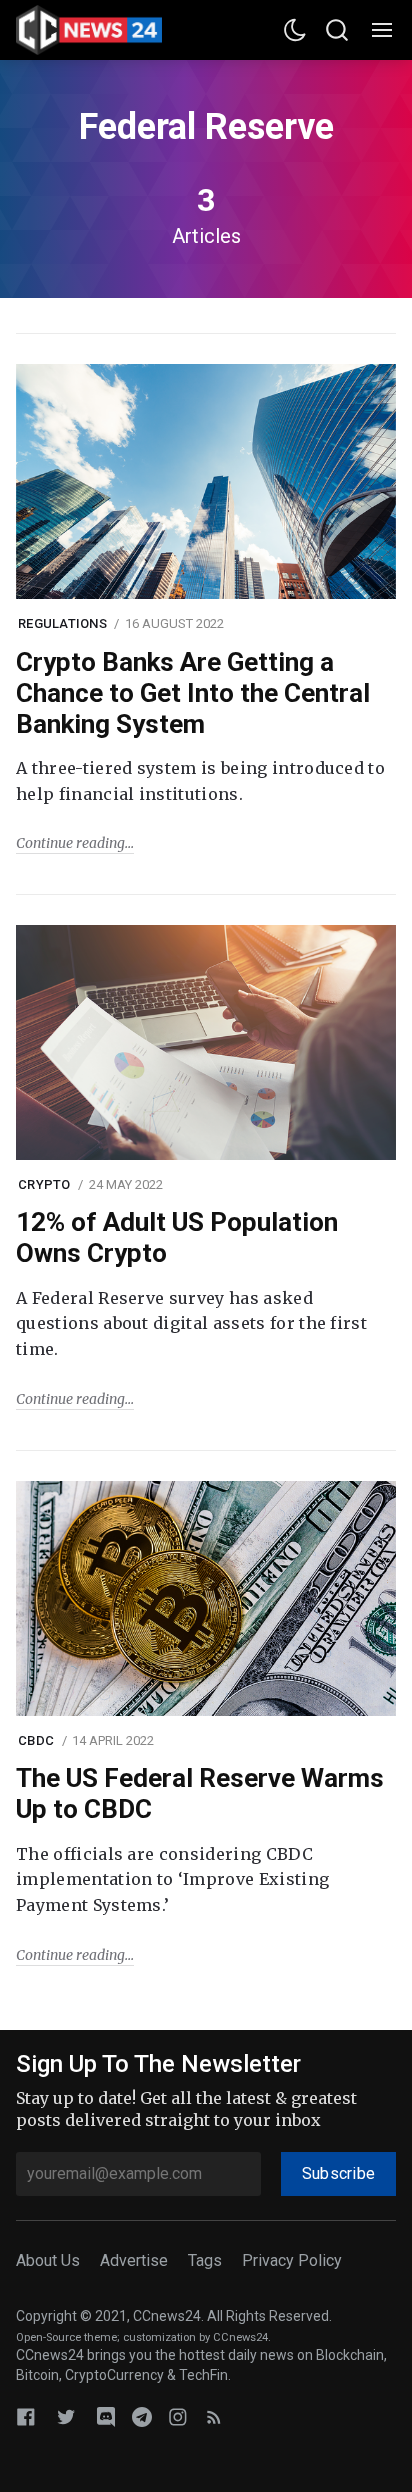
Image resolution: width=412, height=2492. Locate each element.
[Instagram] (178, 2416)
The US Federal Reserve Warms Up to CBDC (200, 1793)
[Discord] (106, 2416)
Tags (205, 2260)
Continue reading (70, 843)
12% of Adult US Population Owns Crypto (177, 1237)
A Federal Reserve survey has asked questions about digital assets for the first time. (191, 1323)
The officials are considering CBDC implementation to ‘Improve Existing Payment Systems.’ (172, 1879)
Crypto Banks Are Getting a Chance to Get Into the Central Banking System (193, 693)
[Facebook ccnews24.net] (26, 2416)
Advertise (134, 2260)
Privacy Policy (292, 2260)
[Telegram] (142, 2416)
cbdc (36, 1740)
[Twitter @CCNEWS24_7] (66, 2416)
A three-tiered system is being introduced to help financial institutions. (200, 781)
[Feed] (214, 2416)
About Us (48, 2260)
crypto (44, 1184)
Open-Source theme (66, 2337)
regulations (62, 623)
